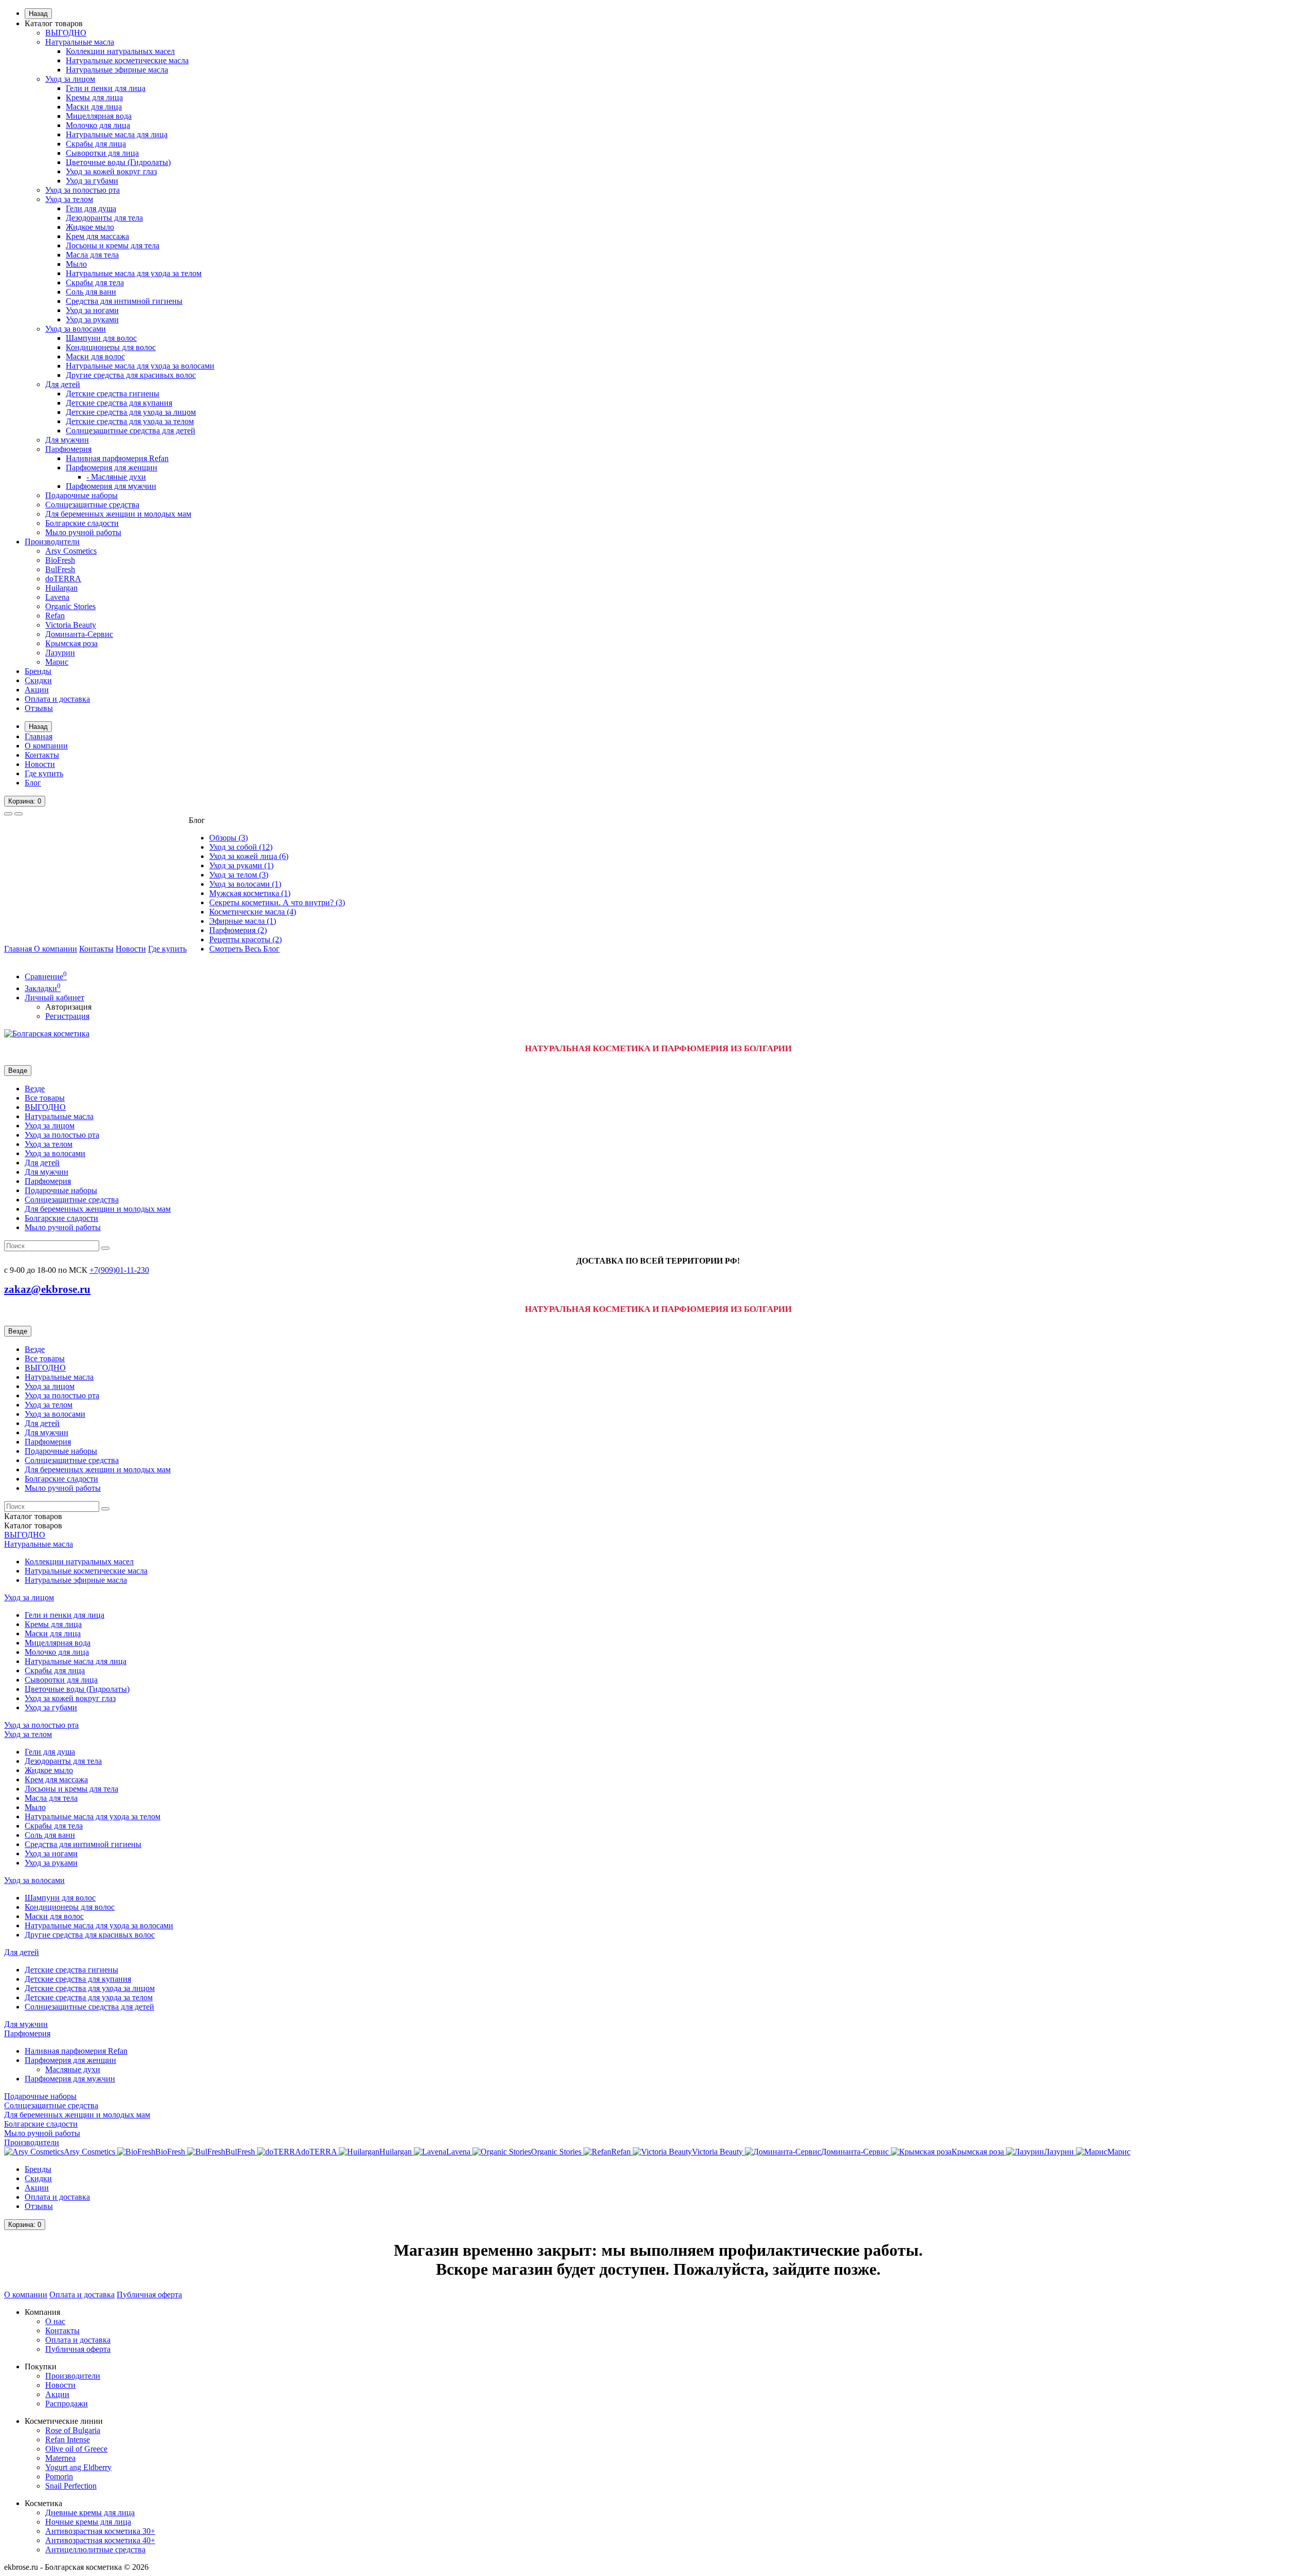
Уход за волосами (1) (245, 884)
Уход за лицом (70, 79)
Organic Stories (70, 606)
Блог (33, 783)
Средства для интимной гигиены (124, 301)
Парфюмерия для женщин (112, 468)
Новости (40, 764)
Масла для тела (92, 255)
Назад (38, 14)
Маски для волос (95, 357)
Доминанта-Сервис (79, 634)
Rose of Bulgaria (73, 2430)
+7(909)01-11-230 (119, 1270)
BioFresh (60, 560)
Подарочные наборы (81, 495)
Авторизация (68, 1007)
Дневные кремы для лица (90, 2513)
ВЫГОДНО (66, 33)
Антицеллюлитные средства (95, 2550)
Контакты (42, 755)
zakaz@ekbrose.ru (47, 1289)
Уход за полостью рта (83, 190)
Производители (52, 542)
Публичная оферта (149, 2295)
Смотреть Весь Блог (244, 949)
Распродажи (67, 2404)
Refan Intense (68, 2440)
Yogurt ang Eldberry (78, 2467)
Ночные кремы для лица (88, 2522)
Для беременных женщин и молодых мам (118, 514)
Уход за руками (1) (241, 865)
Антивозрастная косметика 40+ (100, 2540)
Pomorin (59, 2477)
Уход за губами (92, 181)
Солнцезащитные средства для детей (131, 431)
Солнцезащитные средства (92, 505)
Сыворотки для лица (102, 153)
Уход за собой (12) (241, 847)
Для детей (63, 384)
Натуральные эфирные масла (117, 70)
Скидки (38, 680)
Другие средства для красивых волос (131, 375)
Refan (55, 616)
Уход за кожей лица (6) (249, 856)
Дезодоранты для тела (104, 218)
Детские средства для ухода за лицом (131, 412)
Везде (35, 1089)
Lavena (57, 597)
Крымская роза (71, 643)
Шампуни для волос (101, 338)
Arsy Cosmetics (71, 551)
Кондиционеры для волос (111, 347)
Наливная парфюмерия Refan (117, 458)
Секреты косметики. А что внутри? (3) (277, 902)
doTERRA (63, 579)
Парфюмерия (68, 449)
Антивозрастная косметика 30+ (100, 2531)
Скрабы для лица (96, 144)
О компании (46, 746)
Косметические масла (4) (253, 912)
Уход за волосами (76, 329)
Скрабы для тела (95, 282)
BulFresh (60, 569)
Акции (37, 690)
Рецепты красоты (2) (245, 939)
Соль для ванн (91, 292)
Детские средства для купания (119, 403)
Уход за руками (92, 319)
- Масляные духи (116, 477)
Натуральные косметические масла (127, 60)
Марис (57, 662)
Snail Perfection (71, 2486)
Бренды (38, 671)
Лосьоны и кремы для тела (113, 245)
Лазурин (60, 653)
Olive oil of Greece (76, 2449)
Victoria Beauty (71, 625)
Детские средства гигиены (113, 394)
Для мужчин (67, 440)
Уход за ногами (92, 310)
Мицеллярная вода (99, 116)
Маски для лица (94, 107)
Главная (39, 736)
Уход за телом (69, 199)
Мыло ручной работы (83, 532)
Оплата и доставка (57, 699)
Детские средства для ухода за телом (130, 421)
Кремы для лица (94, 97)
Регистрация (67, 1016)
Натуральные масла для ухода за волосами (140, 366)
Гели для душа (91, 208)
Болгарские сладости (82, 523)
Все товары (45, 1098)
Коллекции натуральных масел (120, 51)
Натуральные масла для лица (117, 134)
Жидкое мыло (90, 227)
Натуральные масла (80, 42)
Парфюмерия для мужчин (111, 486)
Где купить (44, 773)
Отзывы (39, 708)
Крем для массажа (97, 236)
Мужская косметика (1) (250, 893)
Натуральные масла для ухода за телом (134, 273)
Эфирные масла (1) (243, 921)
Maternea (60, 2458)
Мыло (76, 264)
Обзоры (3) (229, 838)
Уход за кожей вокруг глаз (111, 171)
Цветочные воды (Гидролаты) (118, 162)
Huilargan (61, 588)
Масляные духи (73, 2069)
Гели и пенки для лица (106, 88)
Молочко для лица (98, 125)
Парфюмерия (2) (238, 930)
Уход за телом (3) (239, 875)
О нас (55, 2321)
